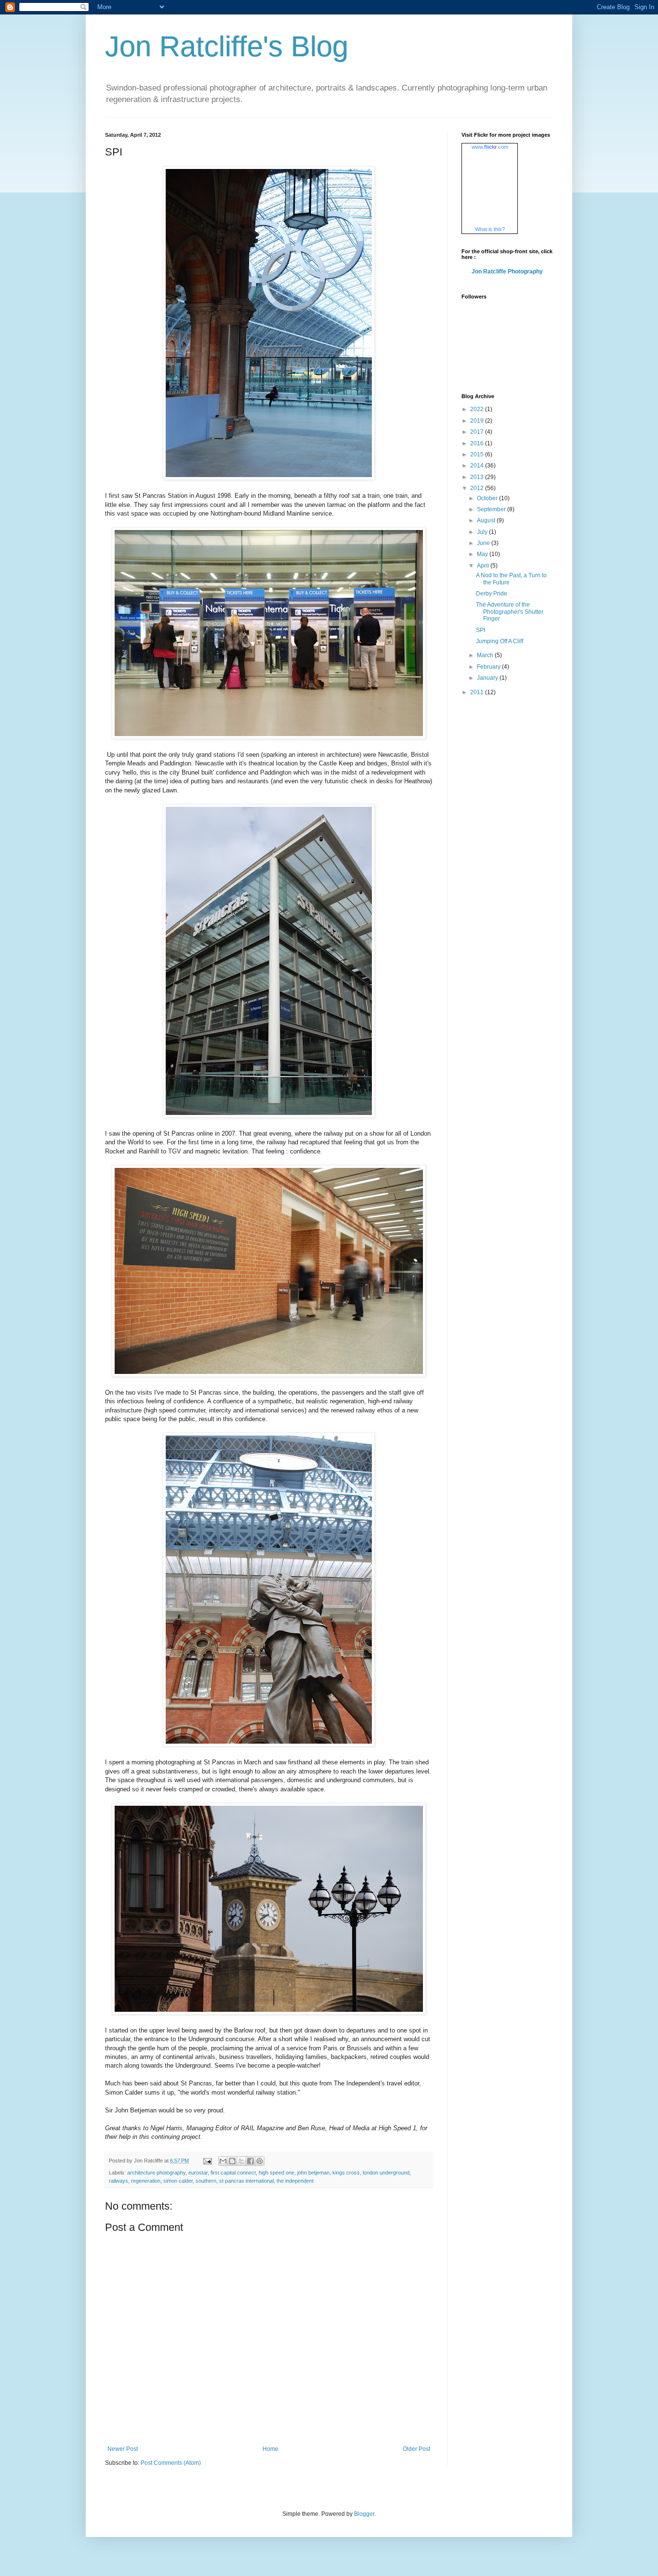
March (486, 655)
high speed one (276, 2173)
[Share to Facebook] (250, 2161)
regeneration (146, 2181)
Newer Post (123, 2449)
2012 (478, 488)
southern (206, 2181)
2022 (478, 409)
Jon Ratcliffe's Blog (227, 46)
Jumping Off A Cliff (500, 641)
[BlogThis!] (232, 2161)
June (484, 543)
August (487, 520)
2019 (478, 421)
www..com (490, 147)
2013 (478, 477)
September (492, 509)
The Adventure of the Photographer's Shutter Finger (510, 612)
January (488, 678)
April (484, 566)
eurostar (198, 2173)
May (483, 554)
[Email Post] (207, 2161)
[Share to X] (241, 2161)
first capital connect (233, 2173)
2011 (478, 692)
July (483, 532)
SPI (480, 630)
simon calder (178, 2181)
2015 (478, 454)
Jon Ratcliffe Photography (507, 272)
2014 (478, 466)
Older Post (416, 2449)
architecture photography (156, 2173)
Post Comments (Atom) (171, 2463)
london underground (386, 2173)
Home (270, 2449)
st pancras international (246, 2181)
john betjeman (313, 2173)
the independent (295, 2181)
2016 (478, 443)
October (488, 498)
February (489, 667)
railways (118, 2181)
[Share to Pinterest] (260, 2161)
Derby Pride (492, 594)
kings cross (346, 2173)
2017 (478, 432)
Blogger (364, 2514)
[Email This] (223, 2161)
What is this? (490, 229)
